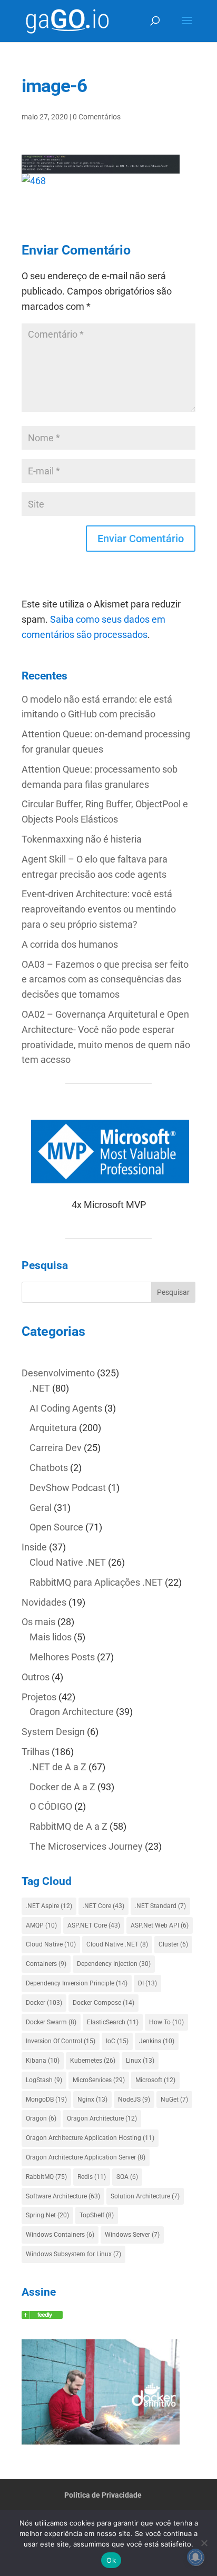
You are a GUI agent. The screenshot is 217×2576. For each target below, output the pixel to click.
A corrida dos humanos (70, 944)
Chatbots (49, 1468)
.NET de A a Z (58, 1767)
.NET (40, 1388)
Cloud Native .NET (68, 1562)
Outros (36, 1677)
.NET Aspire (49, 1906)
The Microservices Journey (86, 1846)
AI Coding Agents (66, 1408)
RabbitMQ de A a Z (68, 1826)
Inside (34, 1547)
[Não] (204, 2543)
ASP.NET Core (94, 1925)
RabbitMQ (46, 2177)
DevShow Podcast (68, 1488)
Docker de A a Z (62, 1787)
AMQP (41, 1925)
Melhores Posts (62, 1657)
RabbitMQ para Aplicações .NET (96, 1582)
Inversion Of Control (61, 2041)
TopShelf (97, 2215)
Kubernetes (93, 2061)
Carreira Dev (56, 1448)
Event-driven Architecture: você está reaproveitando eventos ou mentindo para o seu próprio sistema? (99, 909)
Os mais (38, 1622)
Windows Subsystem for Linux (73, 2254)
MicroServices (99, 2080)
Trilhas (36, 1752)
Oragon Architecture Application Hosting (90, 2138)
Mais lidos (51, 1637)
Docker (44, 2003)
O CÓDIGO (51, 1806)
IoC (117, 2041)
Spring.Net (47, 2215)
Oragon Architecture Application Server (86, 2157)
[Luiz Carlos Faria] (42, 2315)
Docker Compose (103, 2003)
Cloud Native (51, 1944)
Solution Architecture (145, 2196)
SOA (127, 2177)
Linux (140, 2061)
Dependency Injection (114, 1964)
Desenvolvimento (58, 1373)
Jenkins (157, 2041)
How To (166, 2022)
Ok (111, 2560)
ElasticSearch (113, 2022)
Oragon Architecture (72, 1712)
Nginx (92, 2100)
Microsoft (155, 2080)
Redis (92, 2177)
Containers (46, 1964)
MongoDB (46, 2100)
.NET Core (103, 1906)
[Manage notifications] (195, 2557)
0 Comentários (97, 117)
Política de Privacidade (103, 2495)
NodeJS (134, 2100)
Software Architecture (63, 2196)
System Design (53, 1732)
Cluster (173, 1944)
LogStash (44, 2080)
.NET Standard (160, 1906)
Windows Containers (60, 2235)
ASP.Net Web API (160, 1925)
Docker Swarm (51, 2022)
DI (147, 1983)
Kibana (43, 2061)
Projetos (39, 1697)
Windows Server (132, 2235)
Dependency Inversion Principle (77, 1983)
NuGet (174, 2100)
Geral (41, 1508)
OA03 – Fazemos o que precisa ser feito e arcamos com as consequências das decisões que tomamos (105, 980)
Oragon (41, 2118)
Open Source (56, 1527)
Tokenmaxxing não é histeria (82, 839)
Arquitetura (53, 1428)
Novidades (44, 1602)
